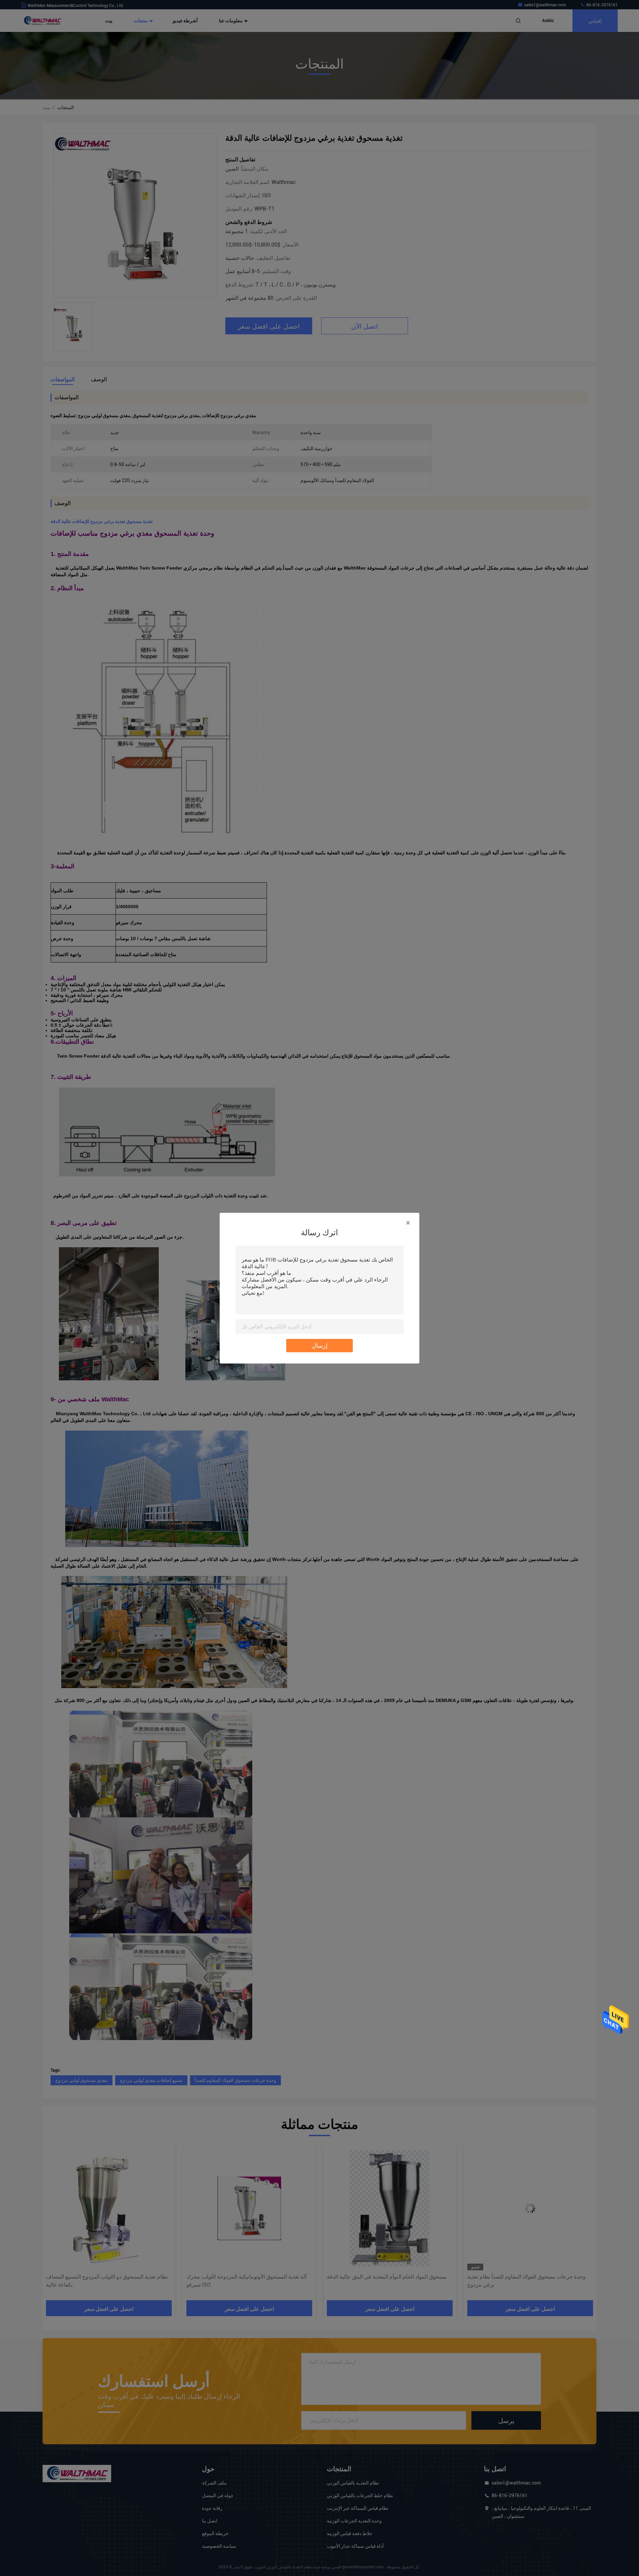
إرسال (320, 1345)
